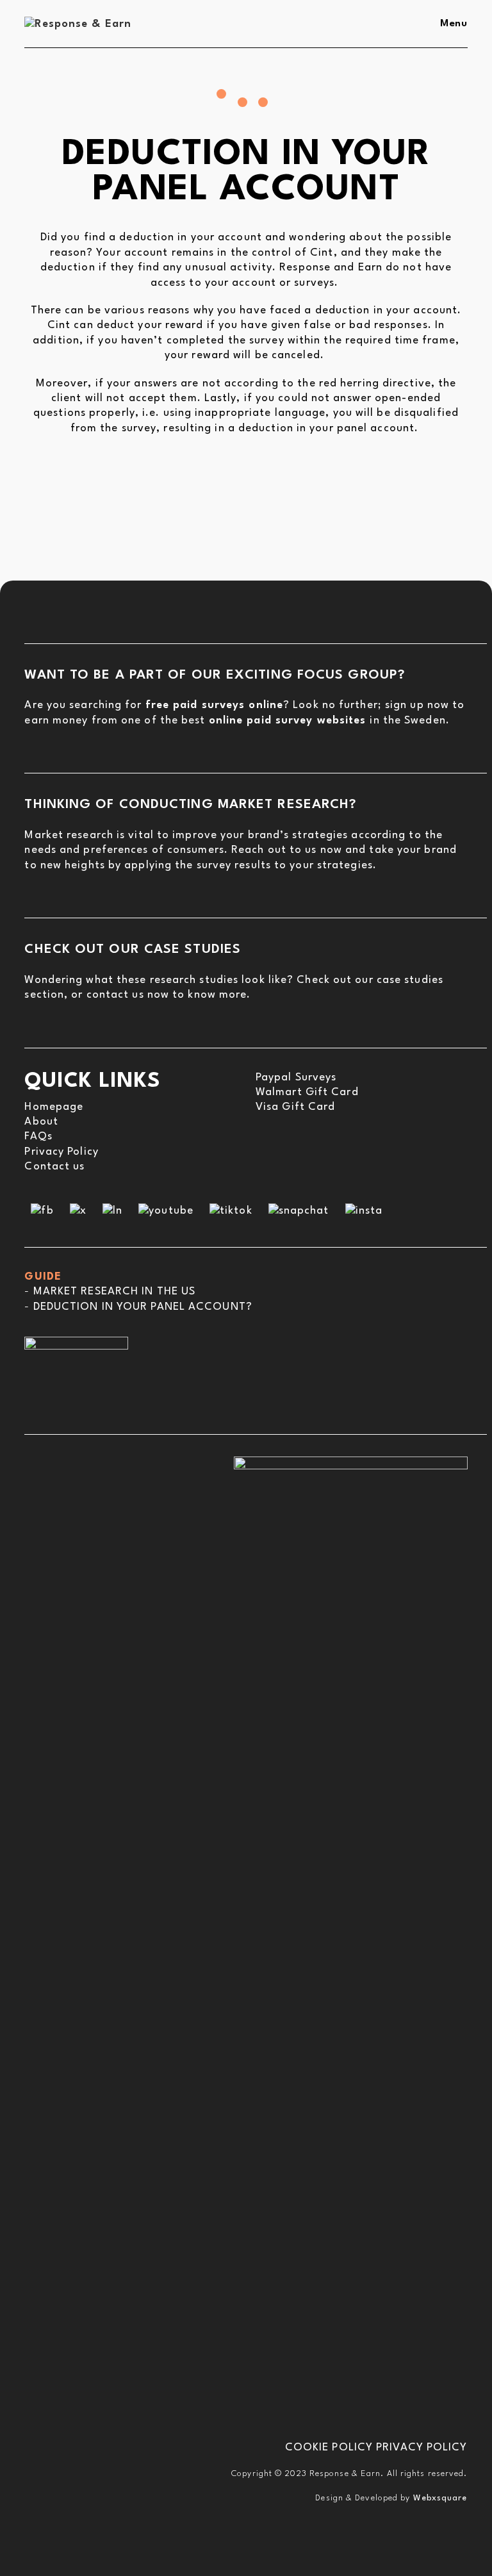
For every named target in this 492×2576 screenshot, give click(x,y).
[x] (78, 1210)
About (41, 1122)
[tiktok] (231, 1210)
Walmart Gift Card (307, 1092)
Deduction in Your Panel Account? (143, 1307)
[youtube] (166, 1210)
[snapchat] (299, 1210)
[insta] (364, 1210)
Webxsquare (440, 2498)
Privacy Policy (61, 1152)
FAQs (38, 1136)
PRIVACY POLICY (422, 2448)
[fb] (42, 1210)
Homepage (54, 1107)
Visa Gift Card (295, 1107)
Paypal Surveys (296, 1077)
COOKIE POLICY (329, 2448)
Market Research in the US (115, 1292)
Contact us (54, 1167)
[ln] (112, 1210)
